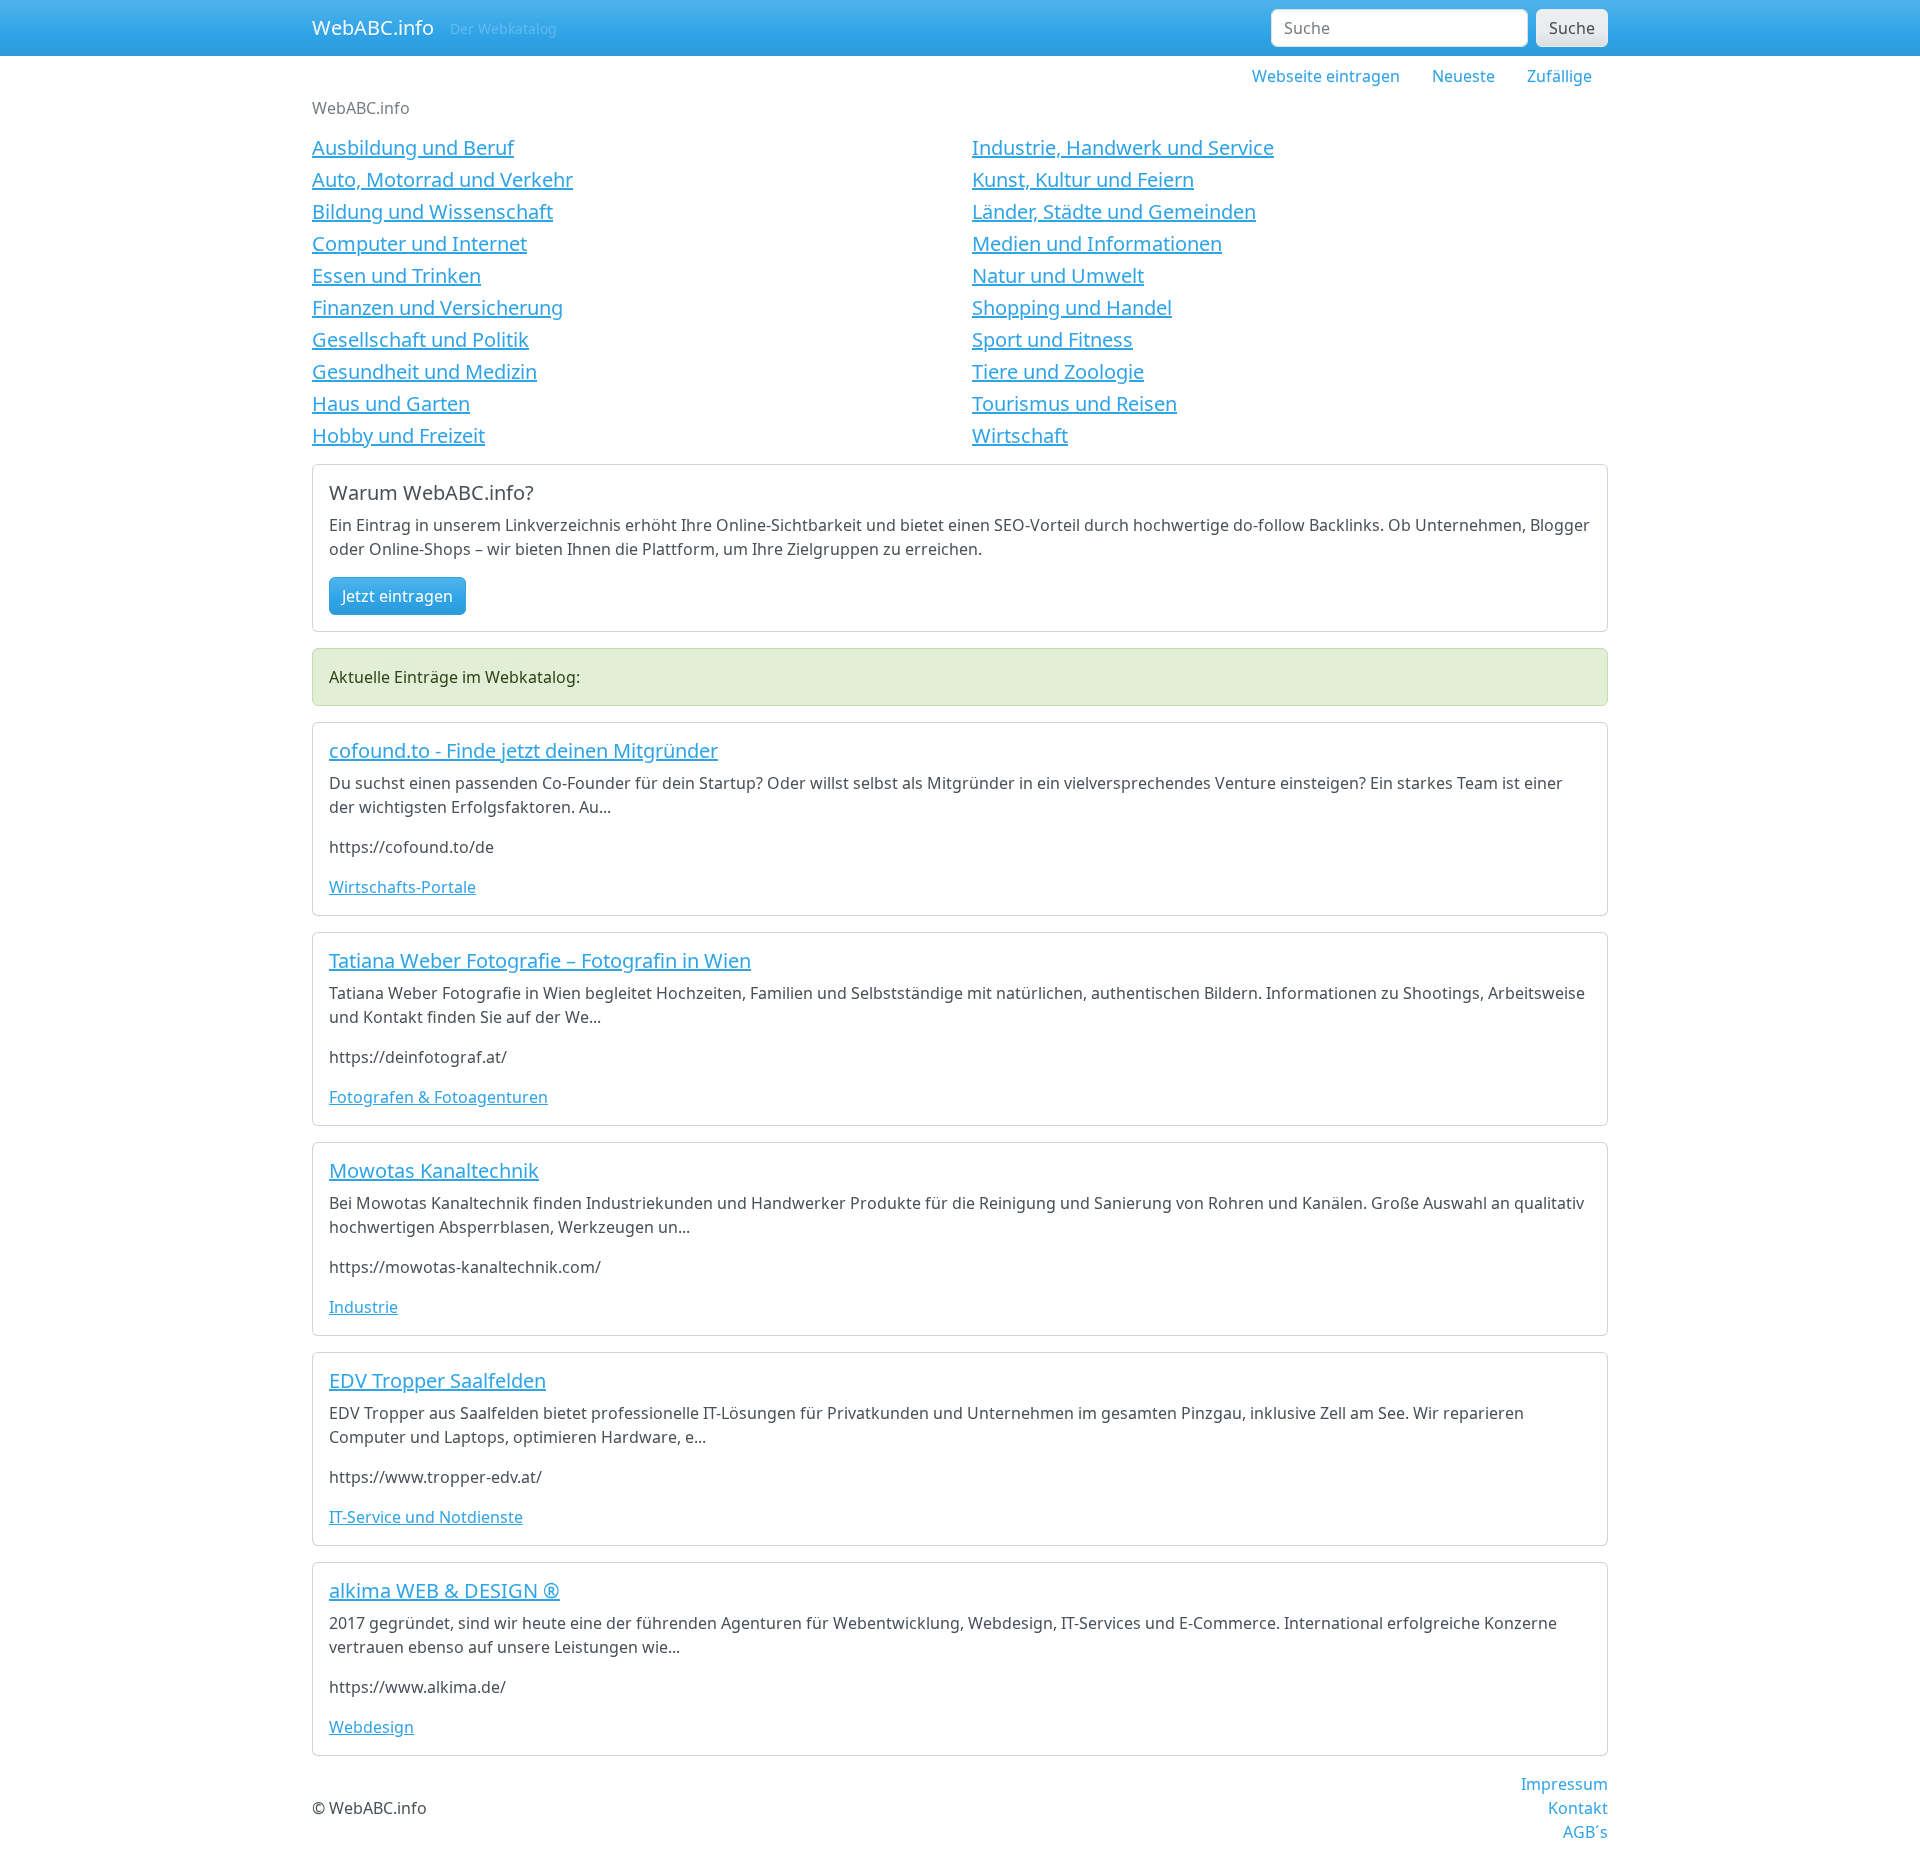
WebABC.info (373, 27)
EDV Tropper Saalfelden (437, 1380)
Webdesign (371, 1727)
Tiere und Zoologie (1058, 371)
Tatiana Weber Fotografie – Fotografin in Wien (540, 960)
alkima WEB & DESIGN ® (444, 1590)
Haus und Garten (391, 403)
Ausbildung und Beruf (413, 147)
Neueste (1463, 76)
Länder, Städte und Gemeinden (1114, 211)
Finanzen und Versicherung (437, 307)
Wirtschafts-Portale (402, 887)
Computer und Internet (419, 243)
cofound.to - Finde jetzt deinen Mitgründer (523, 750)
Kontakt (1578, 1808)
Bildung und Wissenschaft (432, 211)
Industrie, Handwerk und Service (1123, 147)
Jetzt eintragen (397, 596)
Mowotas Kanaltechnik (434, 1170)
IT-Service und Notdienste (426, 1517)
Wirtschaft (1020, 435)
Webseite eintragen (1326, 76)
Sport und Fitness (1052, 339)
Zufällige (1559, 76)
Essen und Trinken (396, 275)
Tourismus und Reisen (1074, 403)
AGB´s (1585, 1832)
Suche (1572, 28)
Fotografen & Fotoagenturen (438, 1097)
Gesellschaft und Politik (420, 339)
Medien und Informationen (1097, 243)
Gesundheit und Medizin (424, 371)
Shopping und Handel (1072, 307)
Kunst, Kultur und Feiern (1083, 179)
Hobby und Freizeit (398, 435)
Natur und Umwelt (1058, 275)
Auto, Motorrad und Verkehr (442, 179)
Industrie (363, 1307)
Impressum (1564, 1784)
